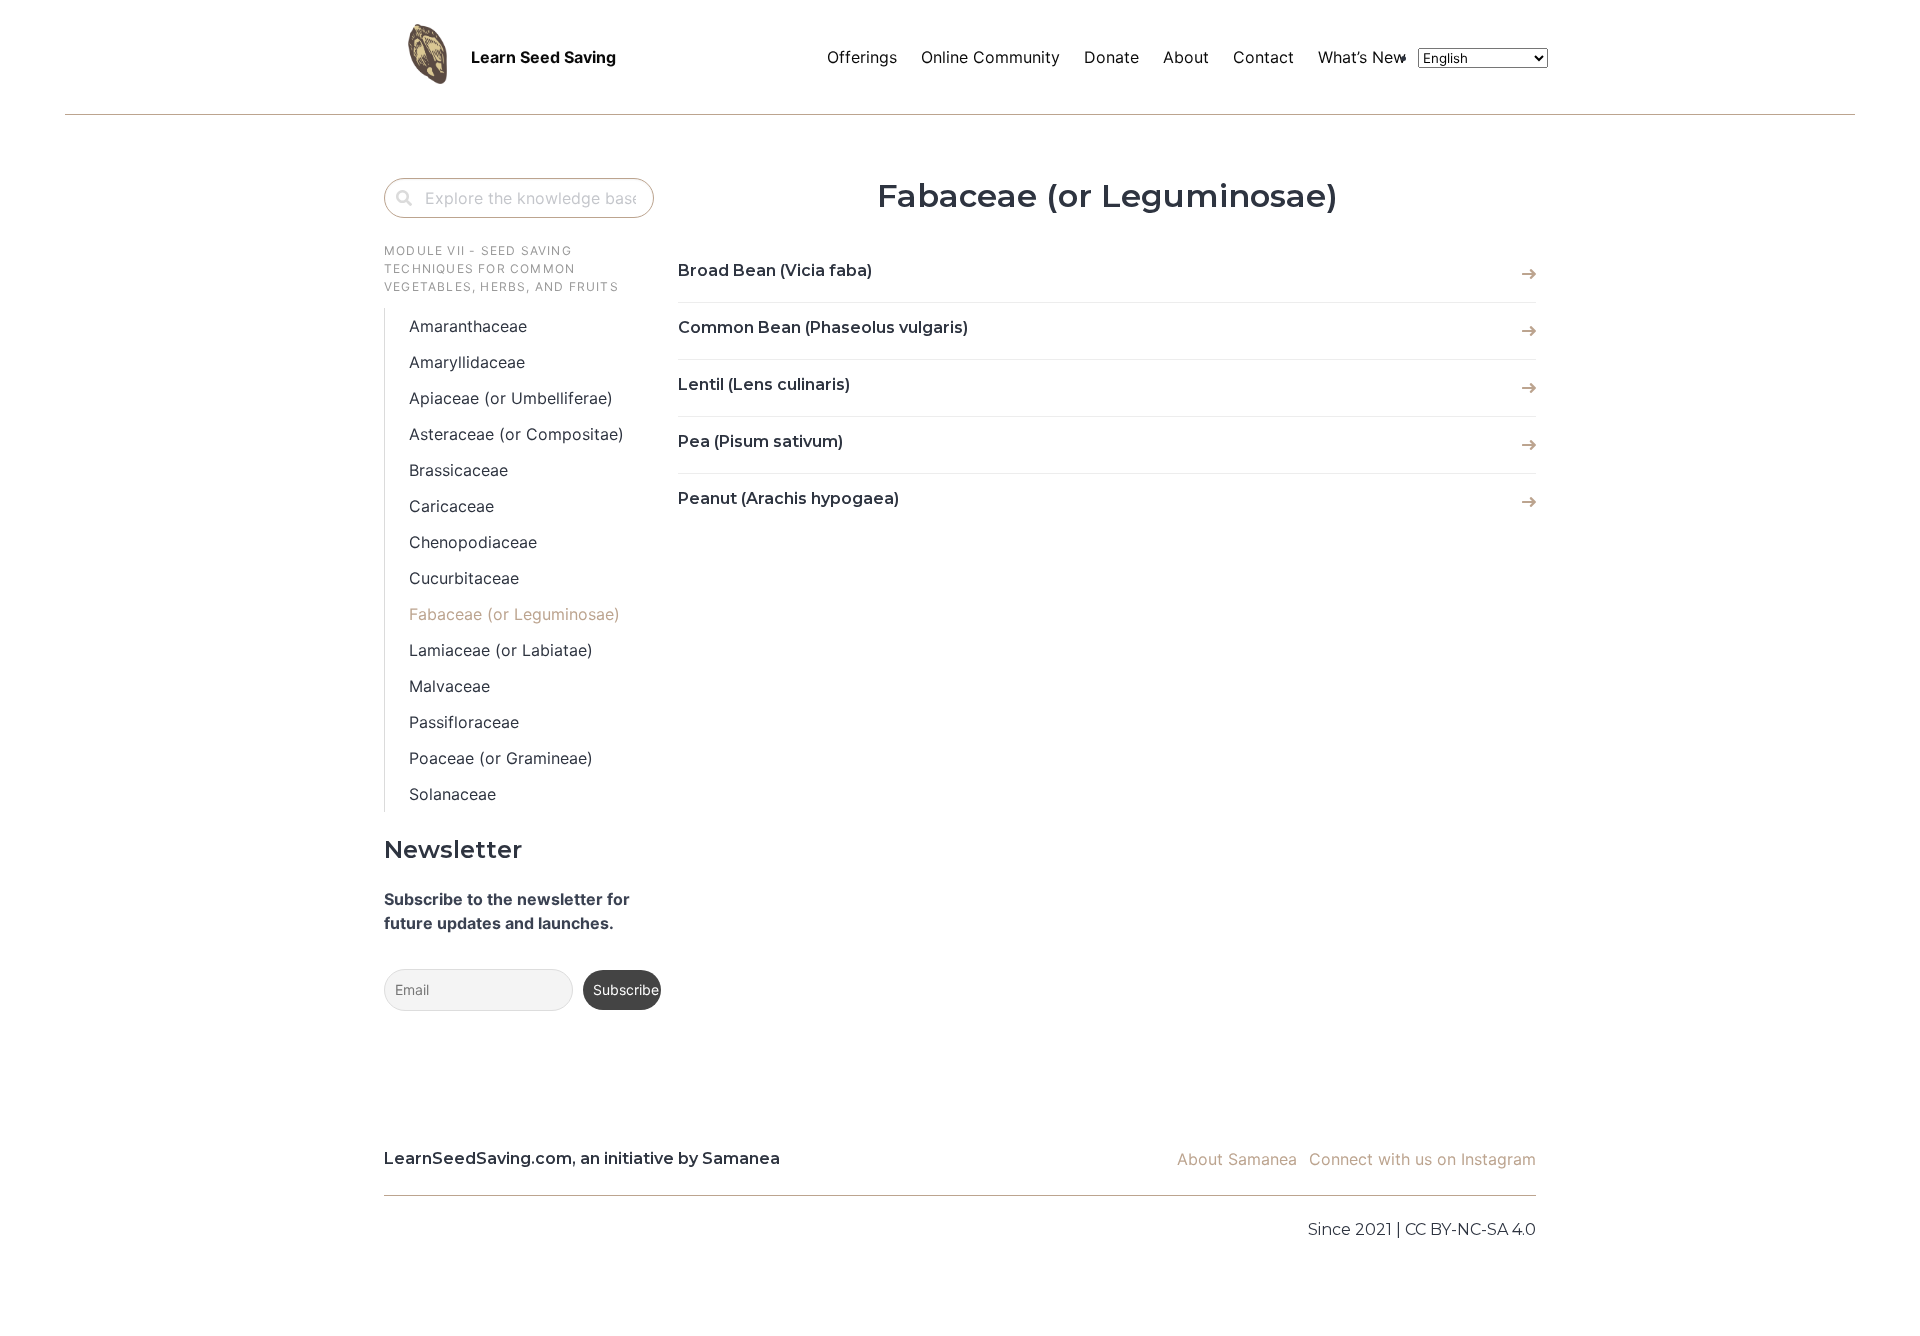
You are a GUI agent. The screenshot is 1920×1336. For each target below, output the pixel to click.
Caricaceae (451, 506)
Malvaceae (449, 686)
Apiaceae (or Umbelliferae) (511, 398)
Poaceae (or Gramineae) (501, 758)
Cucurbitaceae (464, 578)
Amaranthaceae (468, 326)
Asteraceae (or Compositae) (516, 434)
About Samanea (1237, 1159)
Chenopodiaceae (473, 542)
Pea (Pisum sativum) (760, 441)
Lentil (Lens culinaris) (764, 384)
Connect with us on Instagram (1422, 1159)
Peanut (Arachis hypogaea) (788, 498)
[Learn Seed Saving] (384, 57)
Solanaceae (452, 794)
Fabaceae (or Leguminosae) (514, 614)
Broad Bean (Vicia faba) (775, 270)
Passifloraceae (464, 722)
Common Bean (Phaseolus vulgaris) (823, 327)
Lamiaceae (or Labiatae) (501, 650)
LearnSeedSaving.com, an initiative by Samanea (582, 1159)
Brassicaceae (458, 470)
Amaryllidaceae (467, 362)
